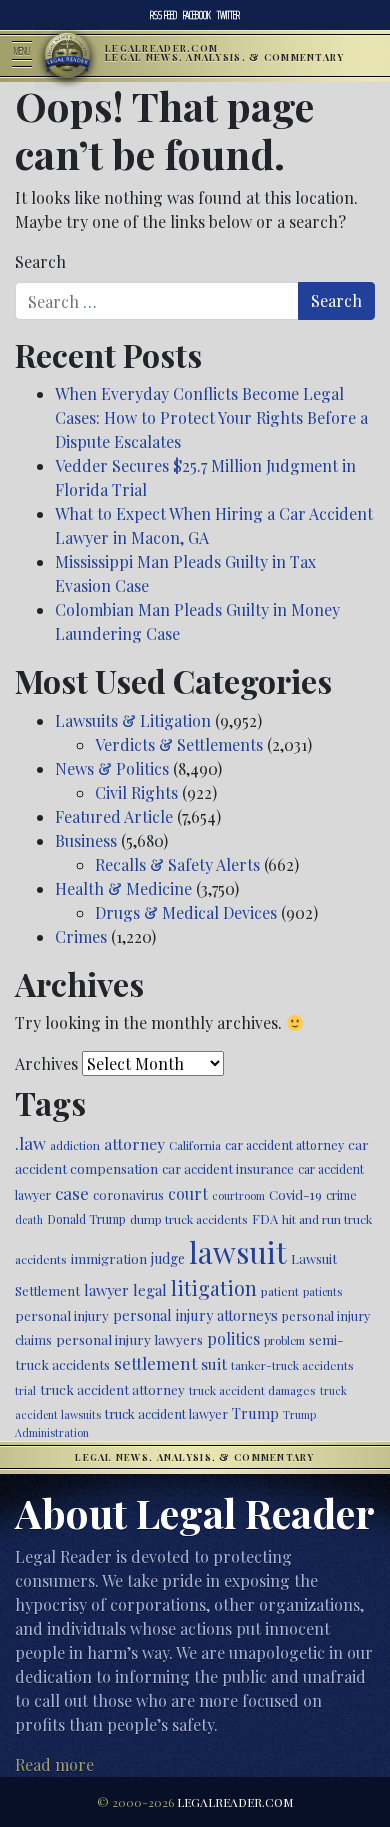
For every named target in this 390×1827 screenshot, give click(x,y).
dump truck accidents (189, 1219)
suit (214, 1363)
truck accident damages (252, 1390)
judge (168, 1258)
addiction (75, 1145)
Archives (46, 1063)
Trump (255, 1413)
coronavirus (128, 1194)
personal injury (62, 1315)
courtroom (238, 1195)
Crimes (81, 936)
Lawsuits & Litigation (133, 720)
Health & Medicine (123, 888)
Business (86, 840)
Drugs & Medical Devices (186, 912)
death (29, 1219)
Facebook (197, 15)
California (195, 1145)
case (72, 1192)
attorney (134, 1143)
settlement (155, 1363)
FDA (265, 1218)
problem (284, 1340)
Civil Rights (136, 792)
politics (233, 1338)
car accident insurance (228, 1168)
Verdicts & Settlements (179, 744)
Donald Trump (86, 1219)
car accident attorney (284, 1144)
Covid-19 (295, 1194)
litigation (214, 1288)
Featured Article (114, 816)
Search (40, 261)
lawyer (106, 1290)
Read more (54, 1764)
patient (280, 1291)
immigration (109, 1258)
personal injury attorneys (195, 1315)
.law (30, 1143)
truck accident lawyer (166, 1413)
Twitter (228, 15)
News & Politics (112, 768)
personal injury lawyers (129, 1339)
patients (322, 1291)
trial (25, 1390)
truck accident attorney (112, 1389)
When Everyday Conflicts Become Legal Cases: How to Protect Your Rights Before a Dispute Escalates (211, 417)
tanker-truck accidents (292, 1365)
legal (150, 1290)
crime (341, 1195)
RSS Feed (163, 15)
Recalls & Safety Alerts (177, 864)
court (188, 1193)
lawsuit (238, 1251)
